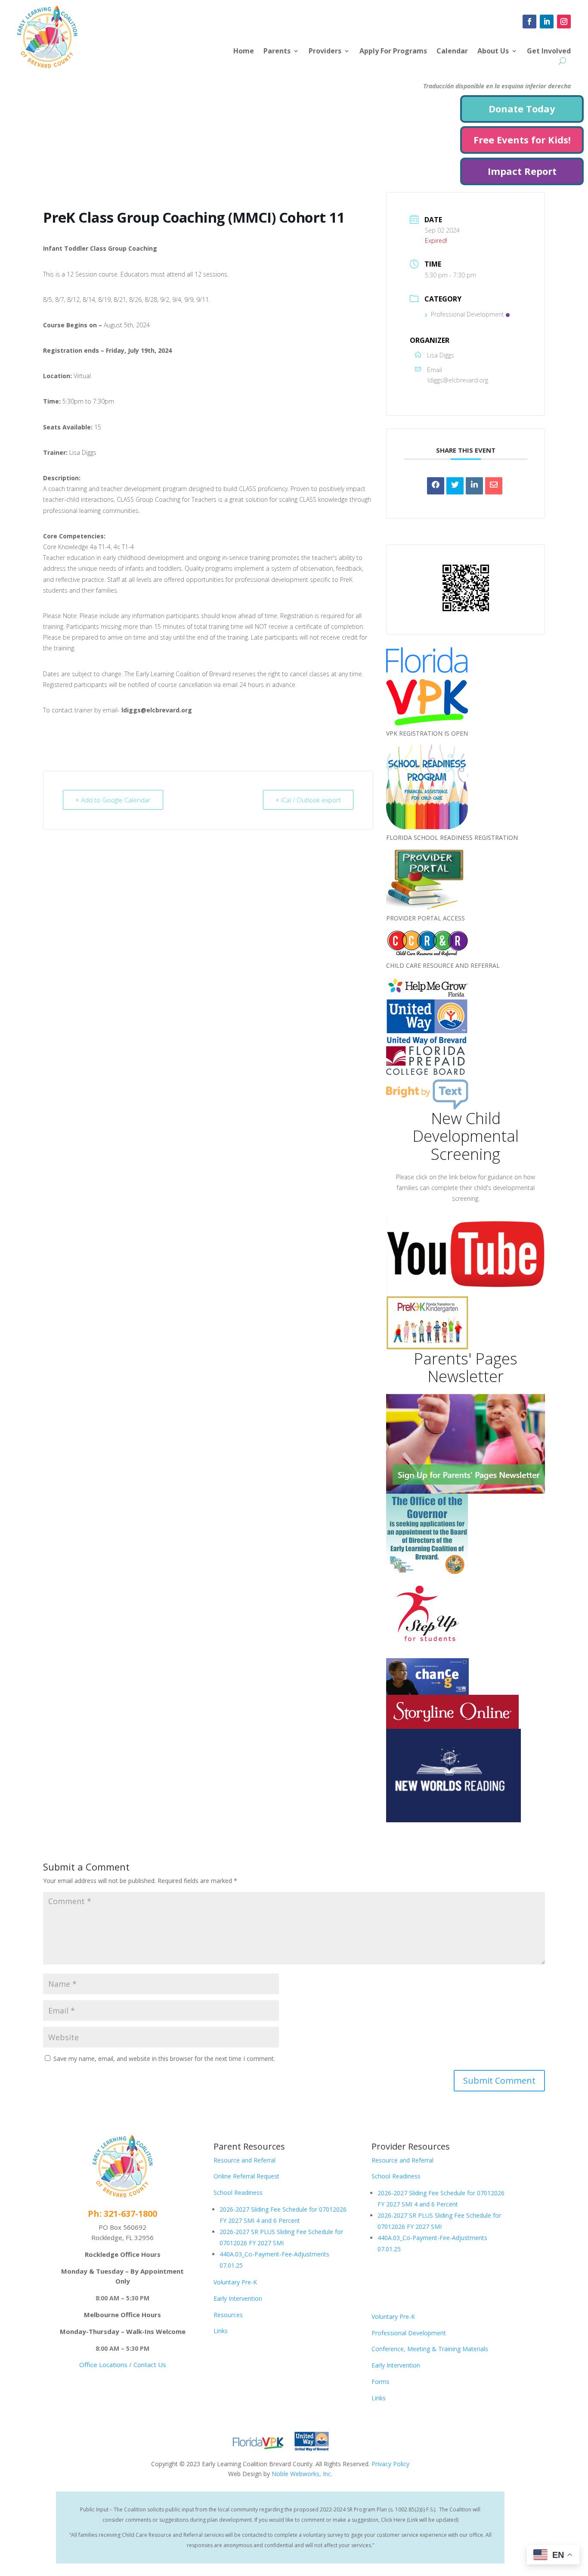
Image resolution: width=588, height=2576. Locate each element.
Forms (381, 2382)
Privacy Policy (390, 2464)
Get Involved (549, 52)
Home (244, 52)
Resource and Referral (244, 2160)
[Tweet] (455, 486)
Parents (277, 52)
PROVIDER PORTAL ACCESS (426, 918)
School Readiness (238, 2192)
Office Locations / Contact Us (123, 2365)
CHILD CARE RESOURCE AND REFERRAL (443, 965)
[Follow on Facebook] (529, 22)
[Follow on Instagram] (564, 22)
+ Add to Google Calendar (113, 800)
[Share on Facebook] (436, 486)
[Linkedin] (474, 486)
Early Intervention (238, 2298)
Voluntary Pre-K (235, 2282)
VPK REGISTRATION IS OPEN (427, 733)
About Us (493, 52)
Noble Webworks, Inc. (302, 2474)
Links (221, 2331)
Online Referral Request (246, 2176)
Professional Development (467, 314)
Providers (325, 52)
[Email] (494, 486)
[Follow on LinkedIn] (547, 22)
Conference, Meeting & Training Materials (430, 2349)
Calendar (452, 52)
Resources (228, 2315)
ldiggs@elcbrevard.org (458, 380)
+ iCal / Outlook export (308, 800)
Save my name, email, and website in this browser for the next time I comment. (164, 2059)
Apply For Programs (393, 52)
